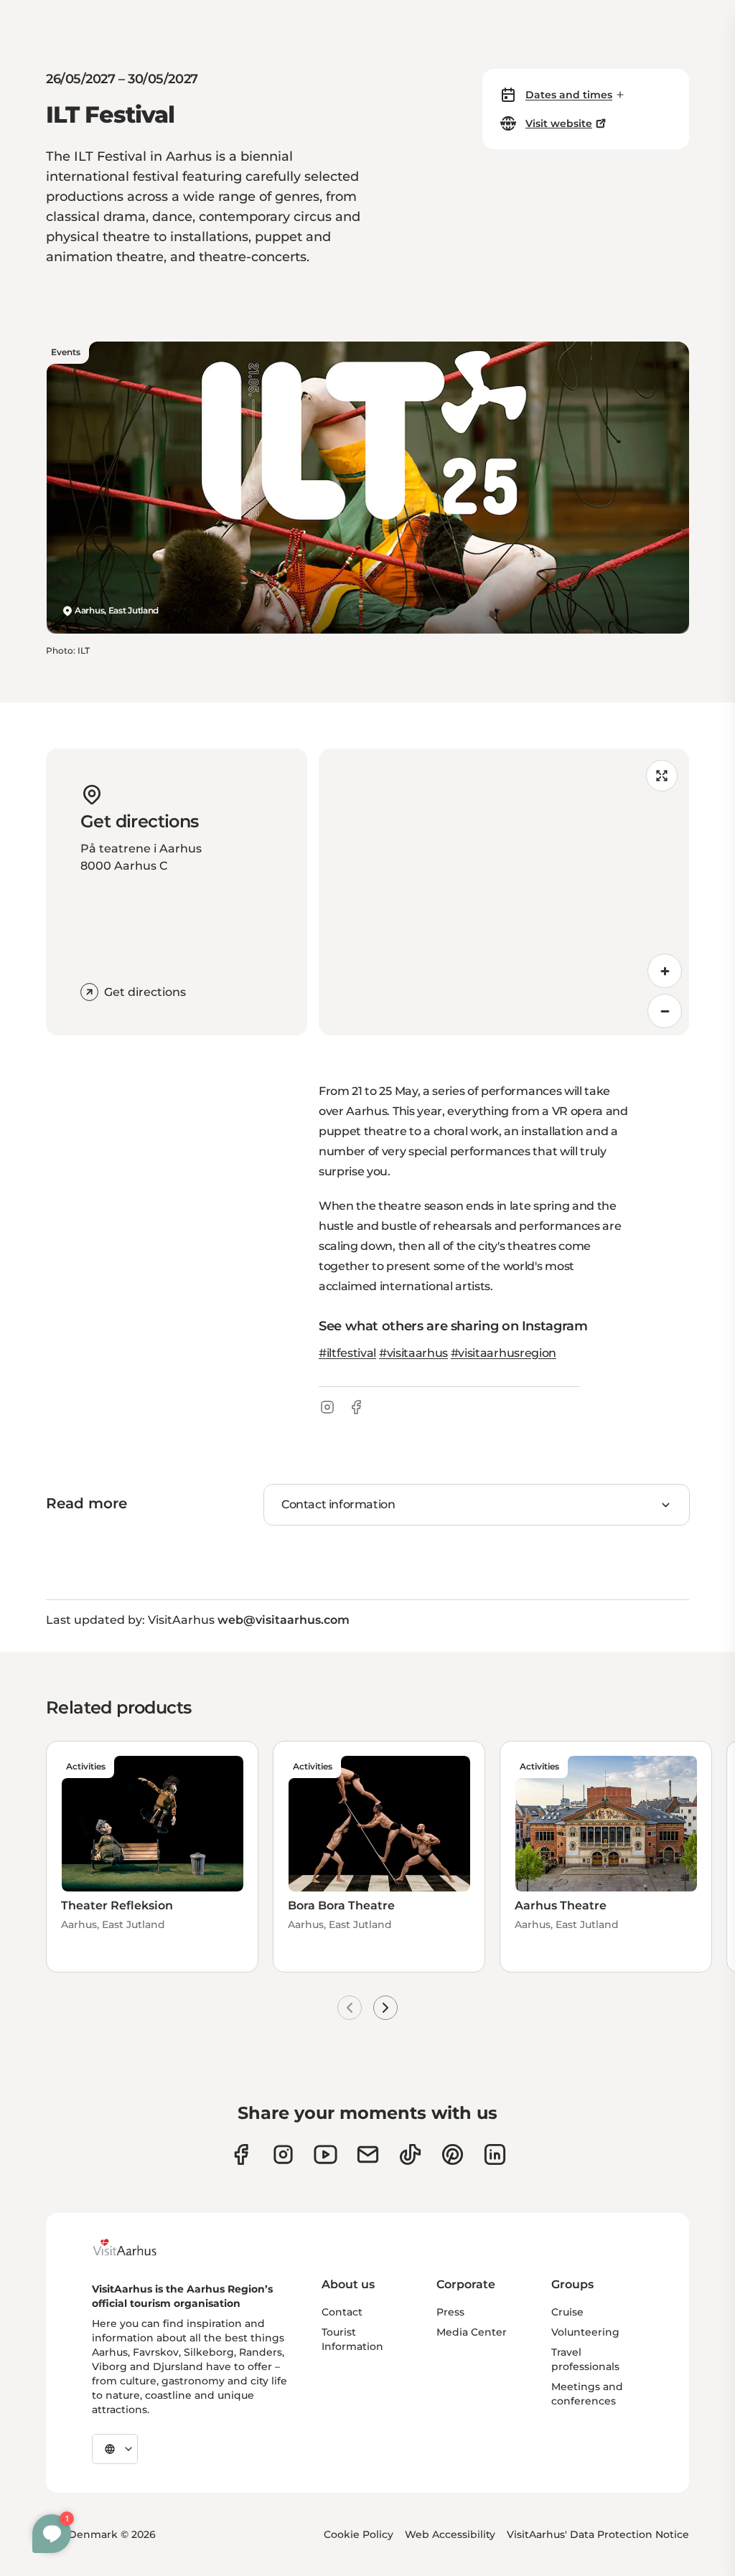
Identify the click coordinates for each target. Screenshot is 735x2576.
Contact (342, 2312)
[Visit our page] (283, 2154)
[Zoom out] (665, 1011)
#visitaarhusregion (504, 1353)
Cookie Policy (359, 2534)
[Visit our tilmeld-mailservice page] (368, 2154)
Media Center (472, 2332)
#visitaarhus (413, 1353)
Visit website (559, 123)
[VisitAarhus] (136, 2247)
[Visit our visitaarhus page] (241, 2154)
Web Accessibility (450, 2534)
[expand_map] (662, 776)
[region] (504, 892)
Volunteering (585, 2332)
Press (450, 2312)
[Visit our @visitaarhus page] (410, 2154)
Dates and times (569, 95)
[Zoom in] (665, 971)
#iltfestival (347, 1353)
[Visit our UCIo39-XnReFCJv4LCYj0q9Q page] (326, 2154)
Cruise (567, 2312)
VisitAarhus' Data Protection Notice (598, 2534)
